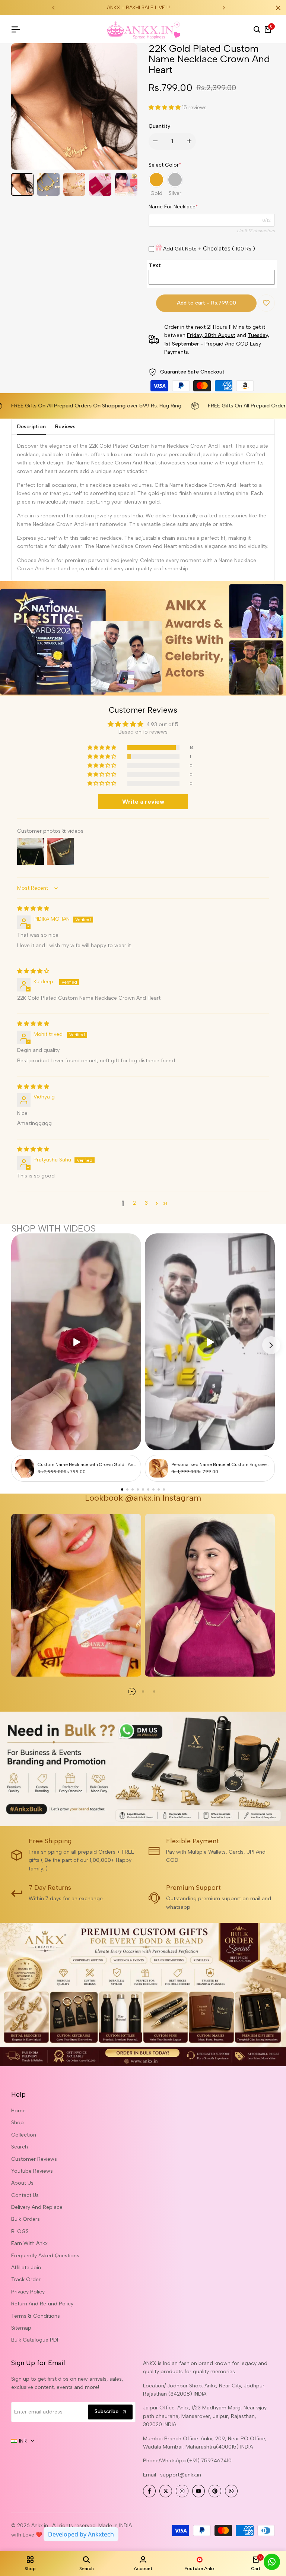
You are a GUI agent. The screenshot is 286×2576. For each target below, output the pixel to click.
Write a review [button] (143, 802)
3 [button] (146, 1203)
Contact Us (25, 2195)
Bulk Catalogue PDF (36, 2340)
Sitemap (21, 2328)
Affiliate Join (26, 2268)
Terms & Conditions (36, 2316)
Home (18, 2111)
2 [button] (134, 1203)
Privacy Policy (28, 2292)
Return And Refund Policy (42, 2304)
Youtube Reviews (32, 2171)
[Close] (277, 8)
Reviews (65, 427)
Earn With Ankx (29, 2243)
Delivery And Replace (37, 2207)
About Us (22, 2183)
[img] (33, 909)
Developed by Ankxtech (81, 2534)
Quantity (159, 126)
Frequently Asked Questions (45, 2256)
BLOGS (20, 2231)
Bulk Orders (26, 2219)
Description (31, 427)
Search (20, 2147)
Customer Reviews (34, 2159)
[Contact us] (272, 2562)
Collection (24, 2135)
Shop (18, 2123)
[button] (165, 108)
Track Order (26, 2279)
